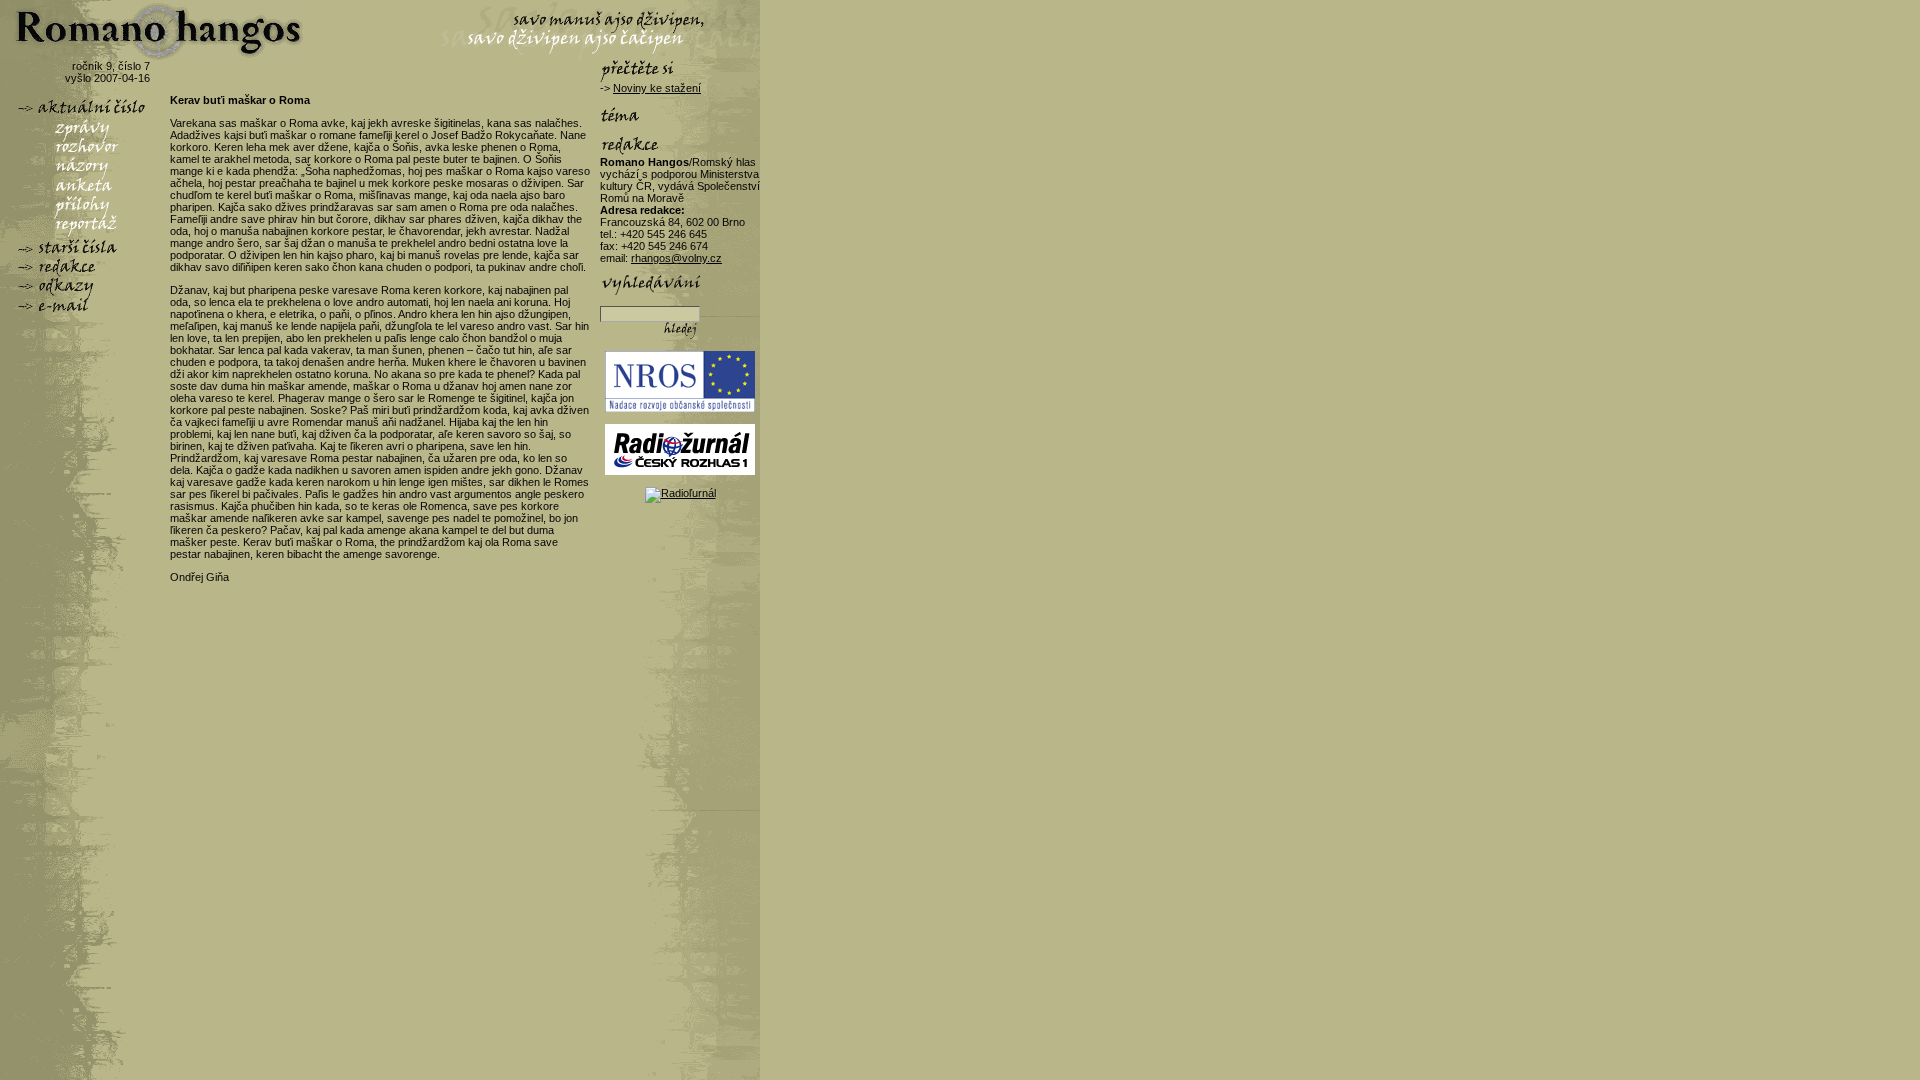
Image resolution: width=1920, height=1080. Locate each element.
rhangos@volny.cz (676, 258)
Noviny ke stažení (657, 88)
